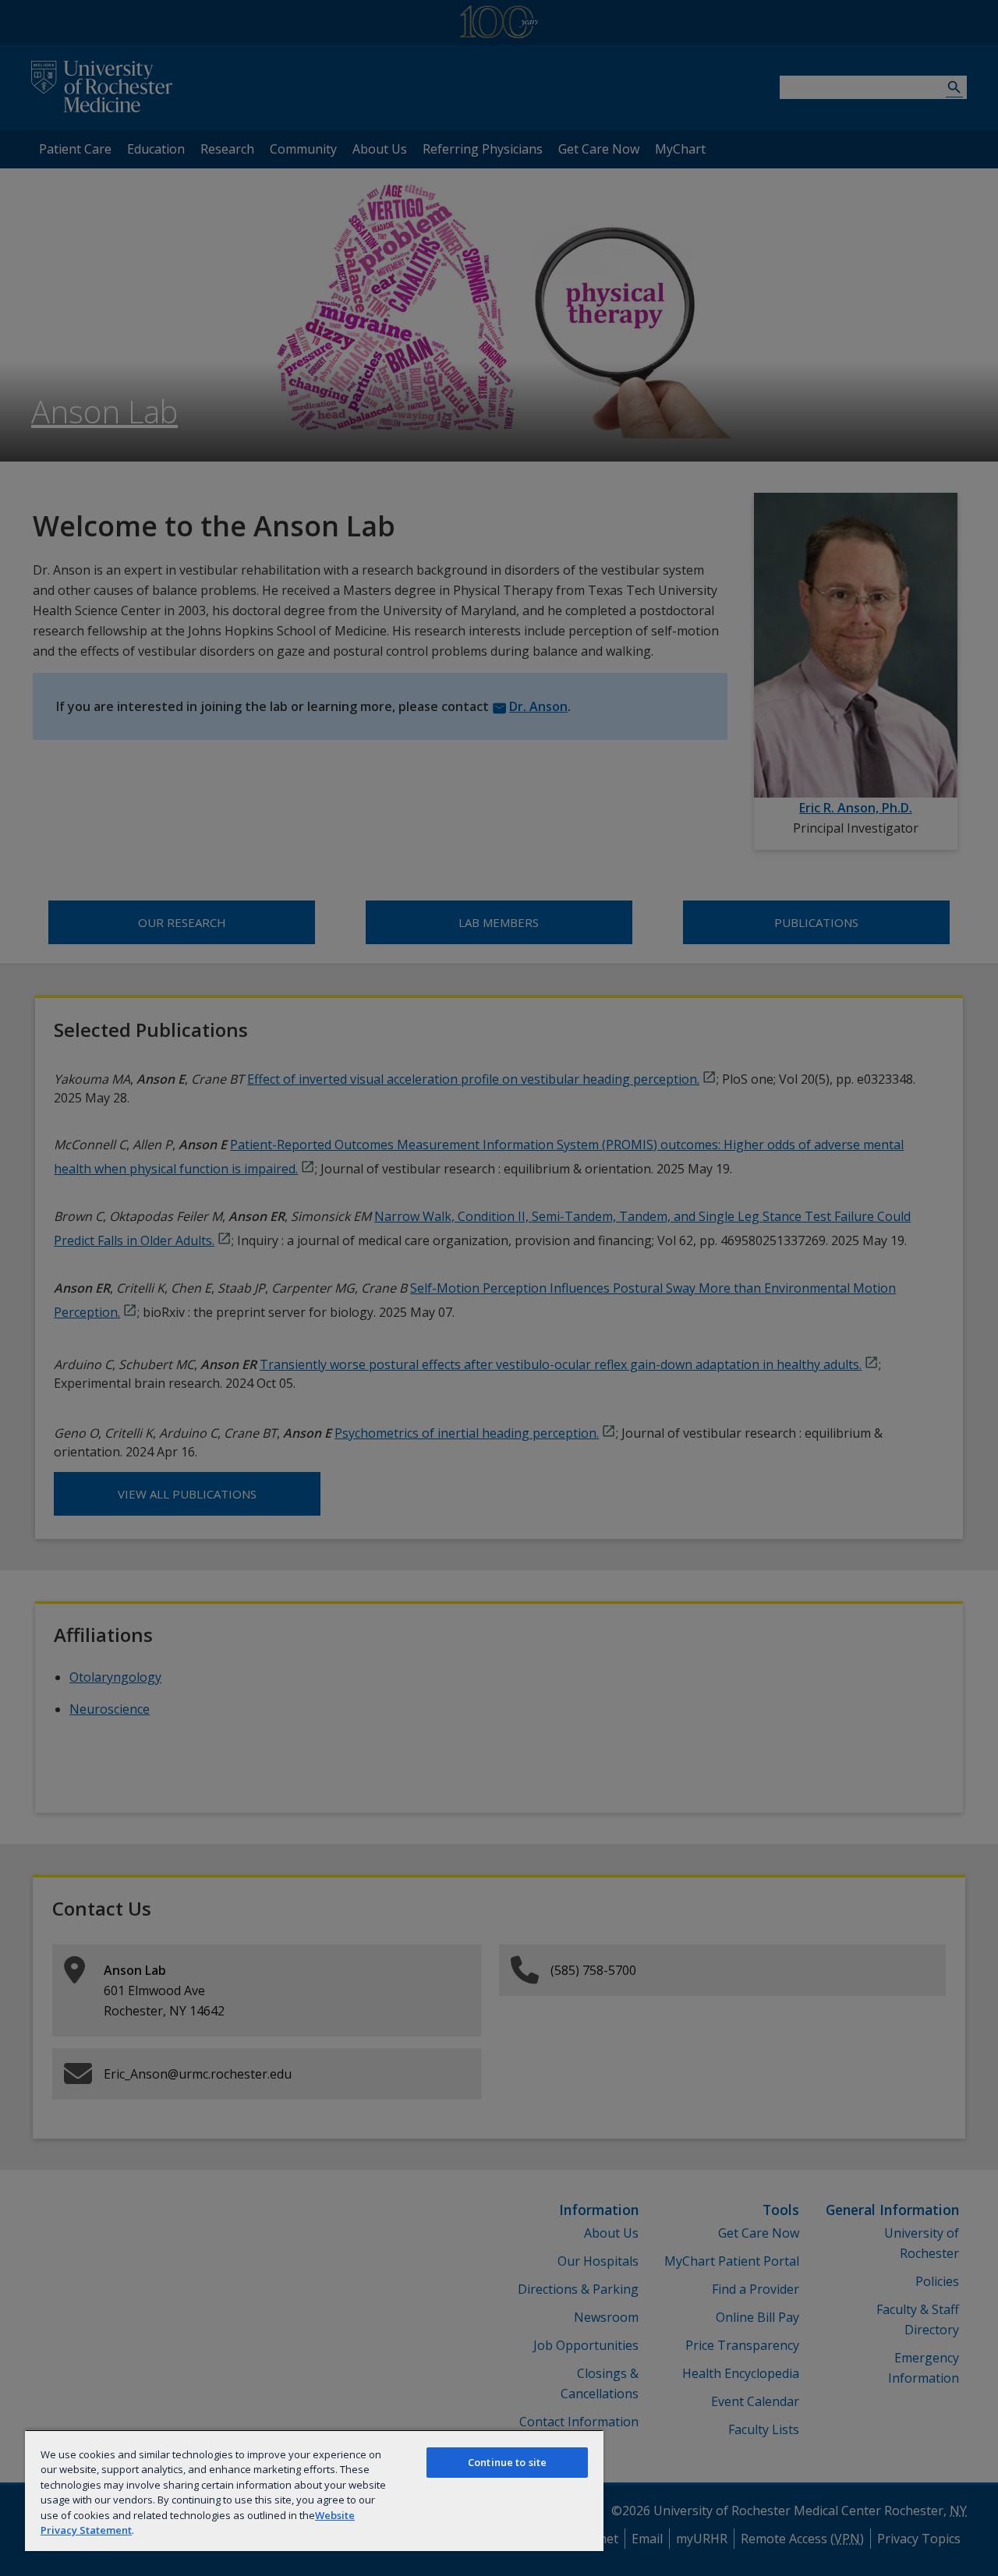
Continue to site (507, 2462)
